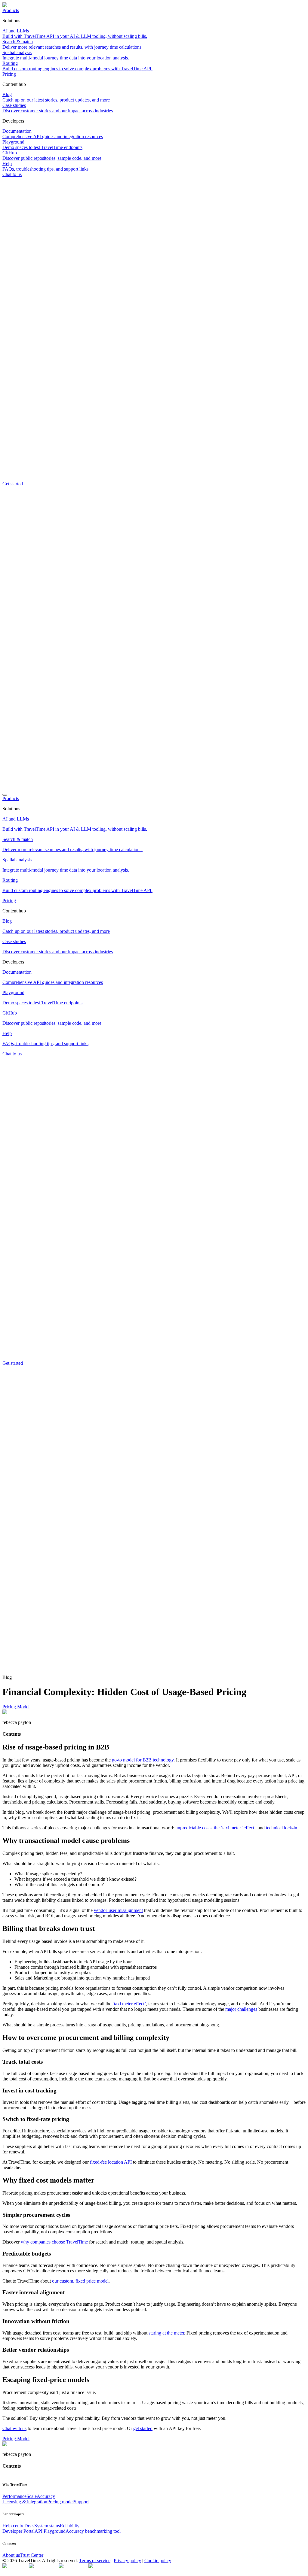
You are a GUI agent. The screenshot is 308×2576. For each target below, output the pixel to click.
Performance (14, 2496)
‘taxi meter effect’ (129, 2004)
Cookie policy (158, 2561)
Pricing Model (16, 1707)
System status (47, 2526)
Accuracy (46, 2496)
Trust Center (32, 2555)
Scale (32, 2496)
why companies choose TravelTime (54, 2242)
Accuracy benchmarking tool (93, 2531)
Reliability (70, 2526)
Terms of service (95, 2561)
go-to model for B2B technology (143, 1760)
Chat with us (14, 2428)
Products (11, 10)
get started (143, 2428)
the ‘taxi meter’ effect (235, 1828)
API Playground (50, 2531)
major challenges (241, 2009)
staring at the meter (166, 2333)
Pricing (9, 74)
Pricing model (60, 2502)
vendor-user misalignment (118, 1910)
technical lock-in (282, 1828)
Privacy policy (127, 2561)
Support (81, 2502)
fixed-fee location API (111, 2162)
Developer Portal (18, 2531)
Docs (29, 2526)
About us (11, 2555)
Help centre (13, 2526)
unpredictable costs (193, 1828)
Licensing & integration (25, 2502)
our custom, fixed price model (80, 2281)
